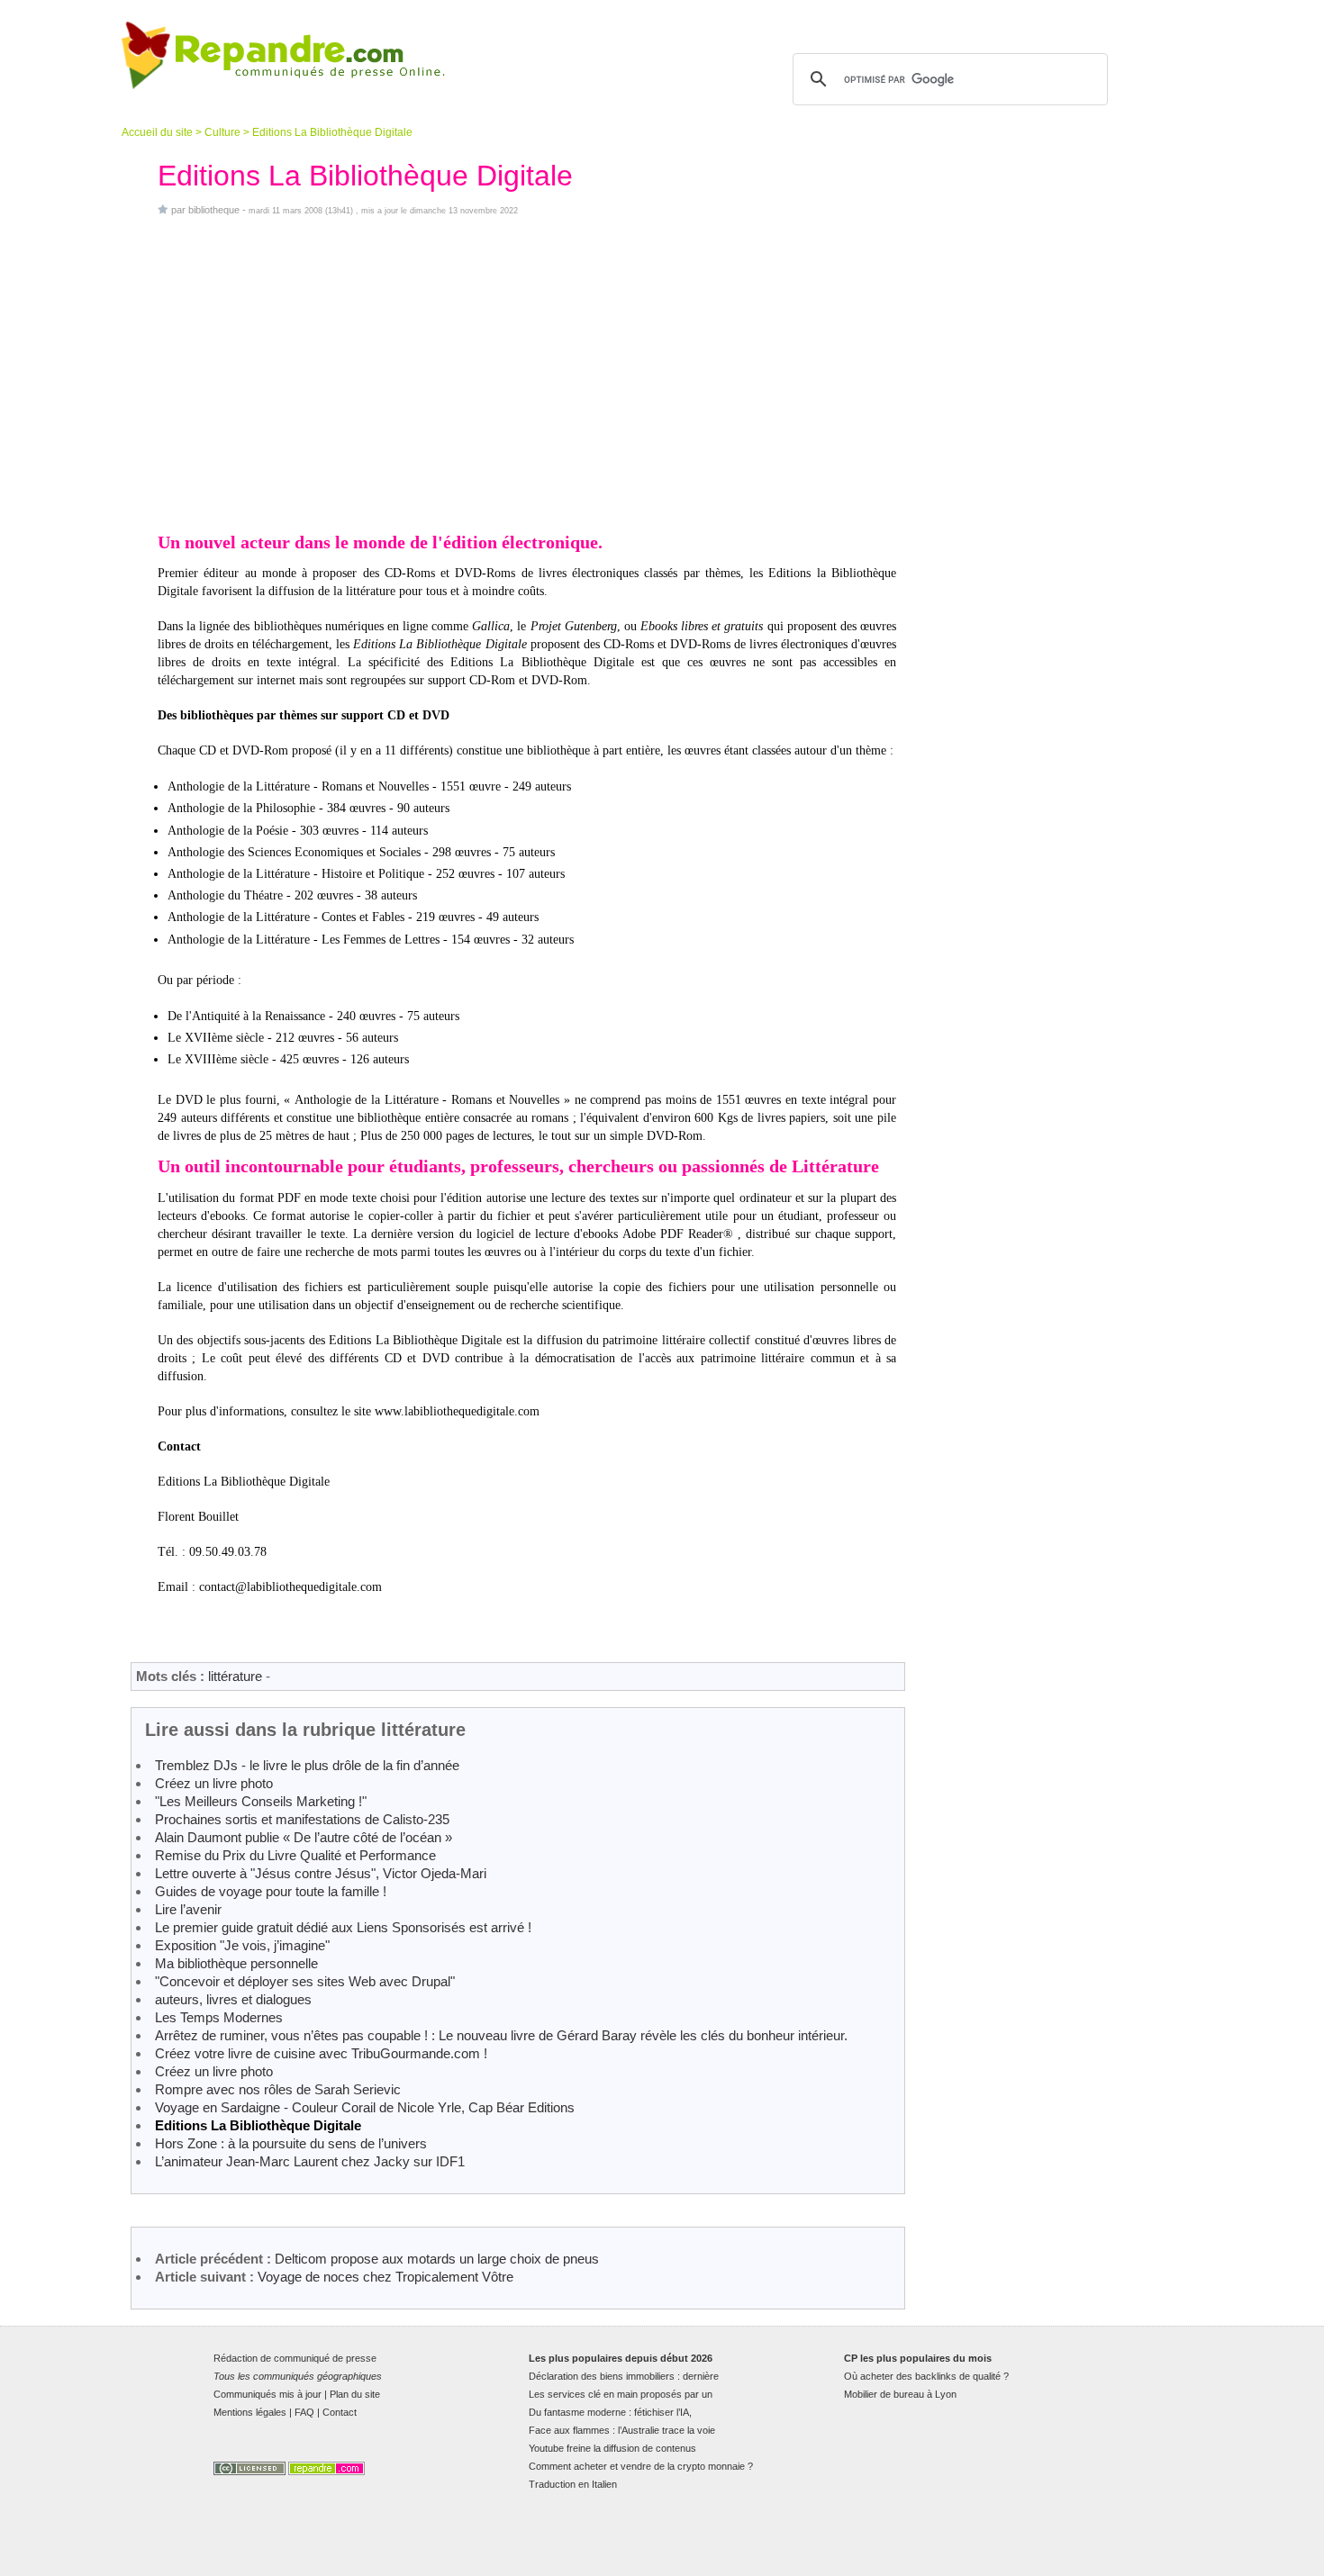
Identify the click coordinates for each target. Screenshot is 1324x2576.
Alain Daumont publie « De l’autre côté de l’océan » (304, 1837)
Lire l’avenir (188, 1909)
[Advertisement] (527, 373)
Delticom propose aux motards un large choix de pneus (437, 2259)
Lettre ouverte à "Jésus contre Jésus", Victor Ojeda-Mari (321, 1873)
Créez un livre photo (214, 1783)
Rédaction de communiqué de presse (295, 2358)
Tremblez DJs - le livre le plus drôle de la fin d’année (307, 1765)
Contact (340, 2412)
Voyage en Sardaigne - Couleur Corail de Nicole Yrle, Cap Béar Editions (365, 2107)
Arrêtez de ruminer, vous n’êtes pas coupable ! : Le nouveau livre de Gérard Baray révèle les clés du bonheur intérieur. (501, 2035)
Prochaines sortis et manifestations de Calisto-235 (302, 1819)
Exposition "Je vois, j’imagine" (242, 1945)
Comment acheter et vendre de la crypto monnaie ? (641, 2466)
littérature (235, 1676)
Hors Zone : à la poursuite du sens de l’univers (291, 2143)
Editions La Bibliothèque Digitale (258, 2125)
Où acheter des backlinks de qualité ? (926, 2376)
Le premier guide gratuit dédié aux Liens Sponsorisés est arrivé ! (343, 1927)
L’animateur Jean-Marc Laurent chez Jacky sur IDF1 (310, 2161)
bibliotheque (214, 210)
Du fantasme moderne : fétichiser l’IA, (610, 2412)
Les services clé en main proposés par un (621, 2394)
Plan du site (355, 2394)
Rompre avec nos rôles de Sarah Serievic (278, 2089)
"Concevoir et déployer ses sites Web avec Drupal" (305, 1981)
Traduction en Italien (573, 2484)
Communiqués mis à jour (268, 2394)
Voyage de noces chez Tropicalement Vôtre (385, 2277)
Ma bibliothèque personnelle (236, 1963)
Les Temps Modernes (219, 2017)
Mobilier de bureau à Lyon (900, 2394)
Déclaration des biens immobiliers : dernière (624, 2376)
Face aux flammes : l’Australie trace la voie (622, 2430)
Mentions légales (250, 2412)
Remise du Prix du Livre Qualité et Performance (295, 1855)
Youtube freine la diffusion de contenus (612, 2448)
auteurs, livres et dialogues (233, 1999)
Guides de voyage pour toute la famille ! (271, 1891)
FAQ (304, 2412)
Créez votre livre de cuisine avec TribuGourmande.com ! (321, 2053)
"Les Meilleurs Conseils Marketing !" (261, 1801)
